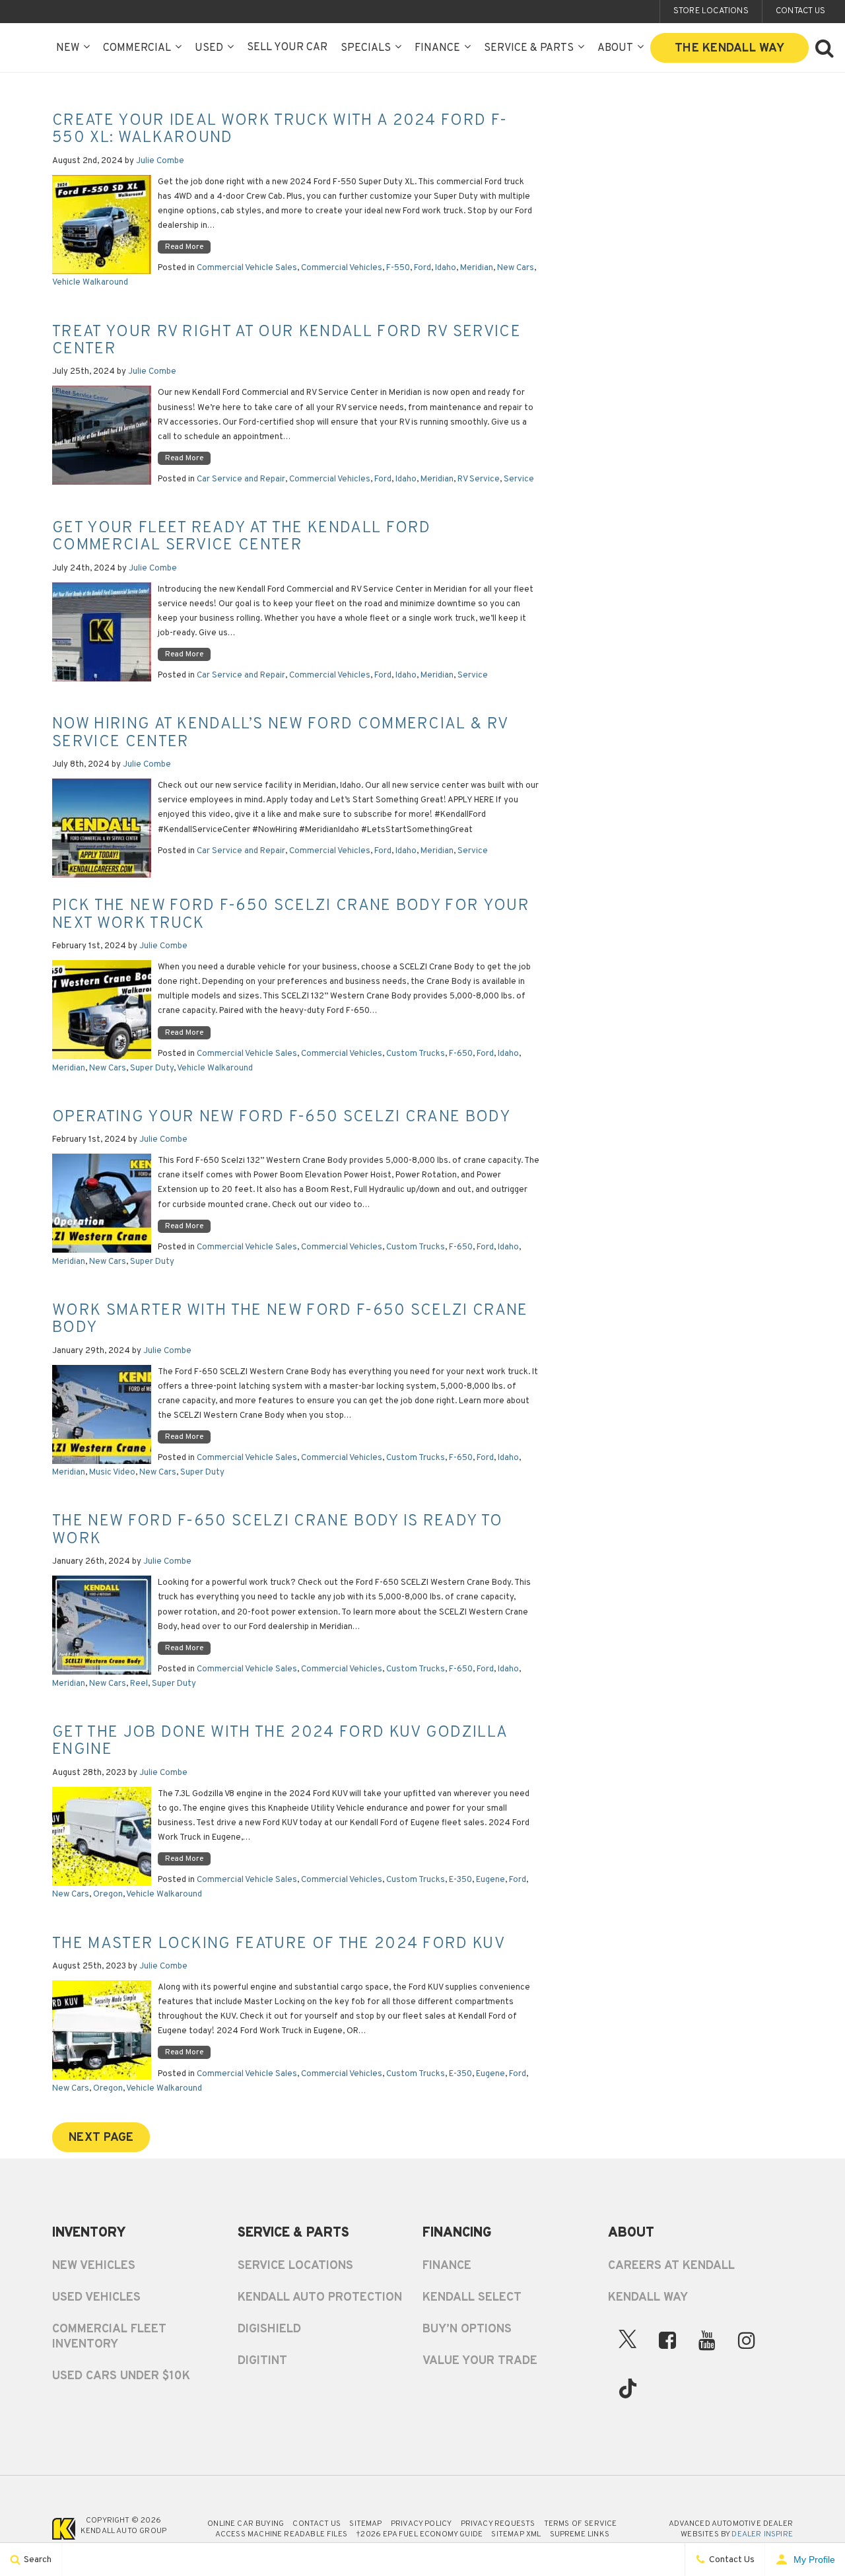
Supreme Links (580, 2534)
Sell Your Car (287, 48)
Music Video (112, 1473)
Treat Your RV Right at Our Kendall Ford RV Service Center (287, 341)
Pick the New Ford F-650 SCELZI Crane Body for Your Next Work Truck (291, 915)
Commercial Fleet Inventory (109, 2337)
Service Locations (295, 2266)
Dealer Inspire (762, 2534)
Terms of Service (581, 2524)
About (615, 48)
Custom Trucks (416, 1054)
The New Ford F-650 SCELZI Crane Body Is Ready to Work (277, 1530)
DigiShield (269, 2329)
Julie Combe (160, 161)
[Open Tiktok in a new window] (628, 2392)
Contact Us (317, 2524)
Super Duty (152, 1068)
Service (519, 479)
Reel (139, 1684)
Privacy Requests (498, 2524)
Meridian (477, 268)
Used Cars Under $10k (121, 2376)
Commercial (137, 48)
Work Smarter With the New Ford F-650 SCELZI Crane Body (290, 1319)
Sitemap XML (516, 2534)
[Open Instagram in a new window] (747, 2340)
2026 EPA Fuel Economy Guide (419, 2534)
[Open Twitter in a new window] (628, 2343)
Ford (422, 268)
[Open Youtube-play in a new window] (707, 2340)
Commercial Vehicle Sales (247, 268)
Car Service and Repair (241, 479)
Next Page (101, 2138)
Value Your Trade (480, 2361)
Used (209, 48)
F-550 (398, 268)
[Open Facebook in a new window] (667, 2340)
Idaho (446, 268)
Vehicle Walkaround (90, 283)
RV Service (479, 479)
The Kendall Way (729, 49)
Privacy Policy (422, 2524)
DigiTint (262, 2361)
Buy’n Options (467, 2329)
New (68, 48)
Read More (184, 247)
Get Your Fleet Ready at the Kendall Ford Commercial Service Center (242, 537)
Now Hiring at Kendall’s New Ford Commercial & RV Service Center (280, 733)
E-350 (460, 1880)
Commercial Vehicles (342, 268)
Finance (437, 48)
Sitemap (365, 2524)
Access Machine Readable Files (281, 2534)
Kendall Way (648, 2298)
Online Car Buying (246, 2524)
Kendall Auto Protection (320, 2298)
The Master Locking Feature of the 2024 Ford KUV (279, 1944)
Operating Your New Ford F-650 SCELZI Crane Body (281, 1117)
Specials (366, 48)
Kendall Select (472, 2298)
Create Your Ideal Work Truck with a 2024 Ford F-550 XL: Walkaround (280, 129)
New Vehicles (94, 2266)
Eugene (490, 1880)
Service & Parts (529, 48)
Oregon (108, 1895)
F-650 (461, 1054)
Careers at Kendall (671, 2266)
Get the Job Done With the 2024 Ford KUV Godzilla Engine (280, 1741)
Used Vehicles (96, 2298)
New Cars (516, 268)
